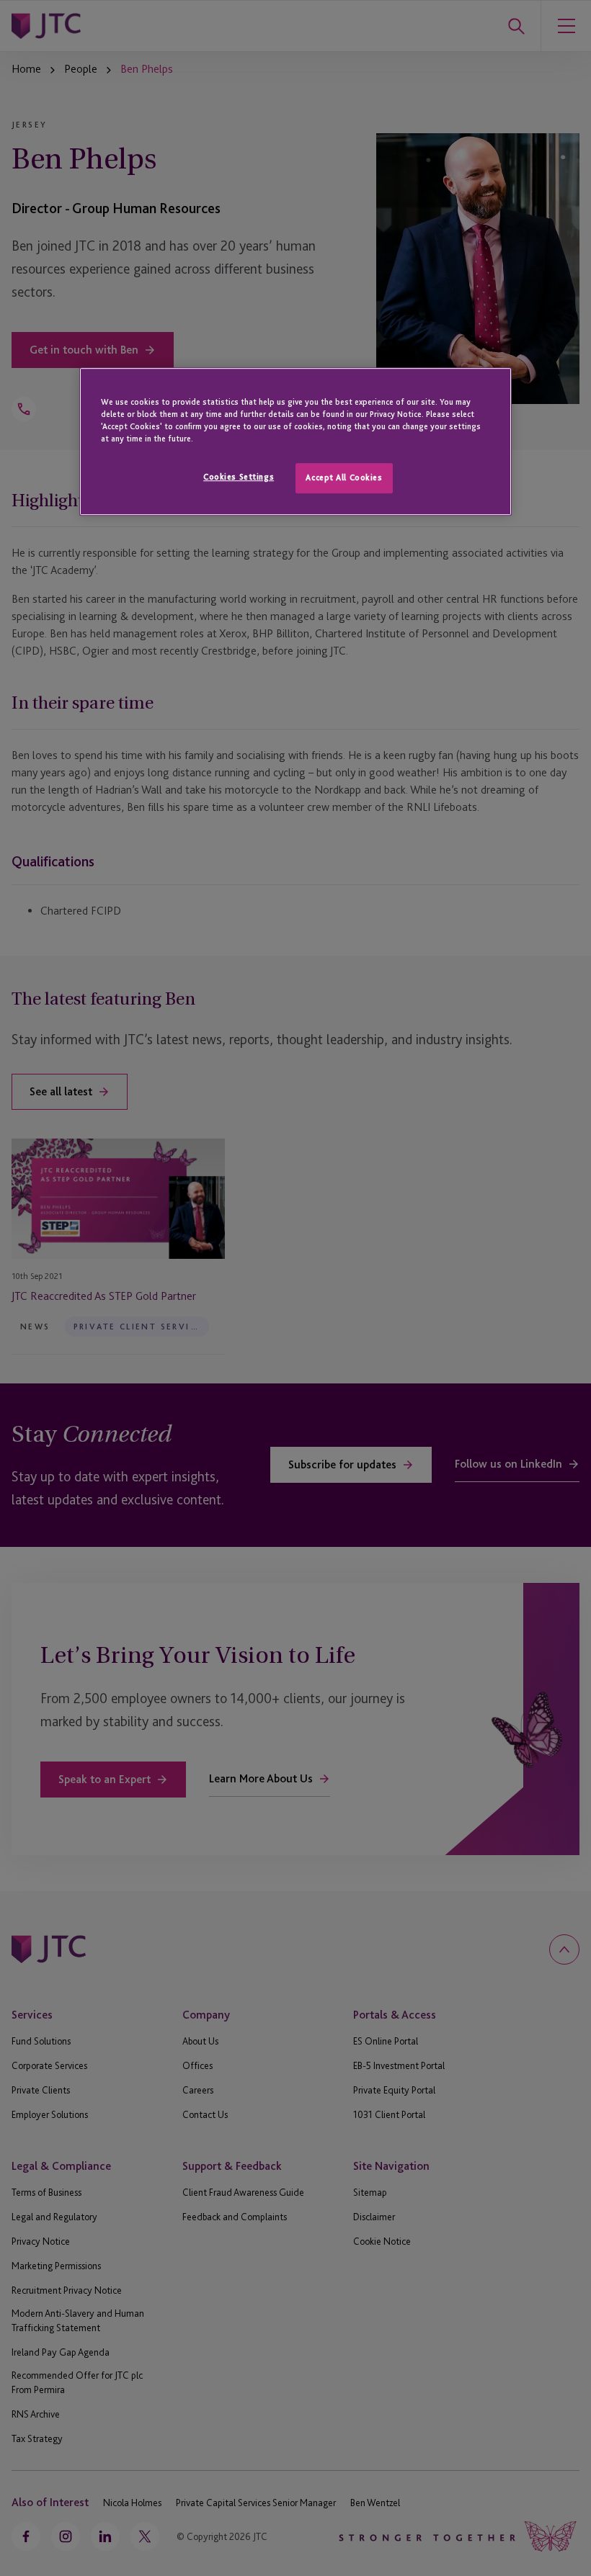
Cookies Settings (239, 477)
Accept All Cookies (344, 477)
